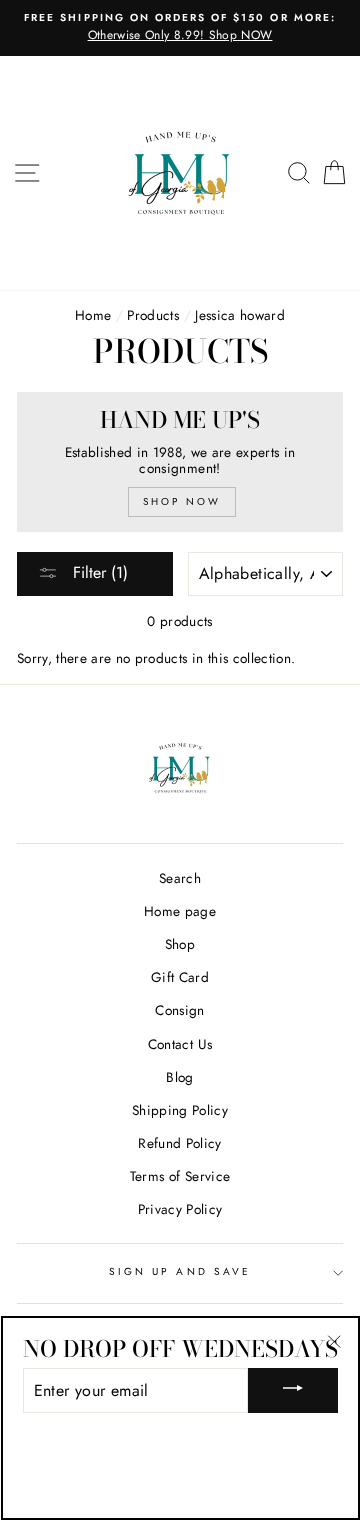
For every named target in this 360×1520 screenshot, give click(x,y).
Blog (179, 1077)
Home (93, 315)
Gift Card (180, 977)
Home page (180, 911)
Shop (180, 944)
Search (180, 878)
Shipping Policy (180, 1110)
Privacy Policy (180, 1209)
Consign (179, 1010)
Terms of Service (180, 1176)
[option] (180, 28)
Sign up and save (180, 1271)
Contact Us (180, 1044)
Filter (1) (98, 572)
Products (153, 315)
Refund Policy (179, 1143)
